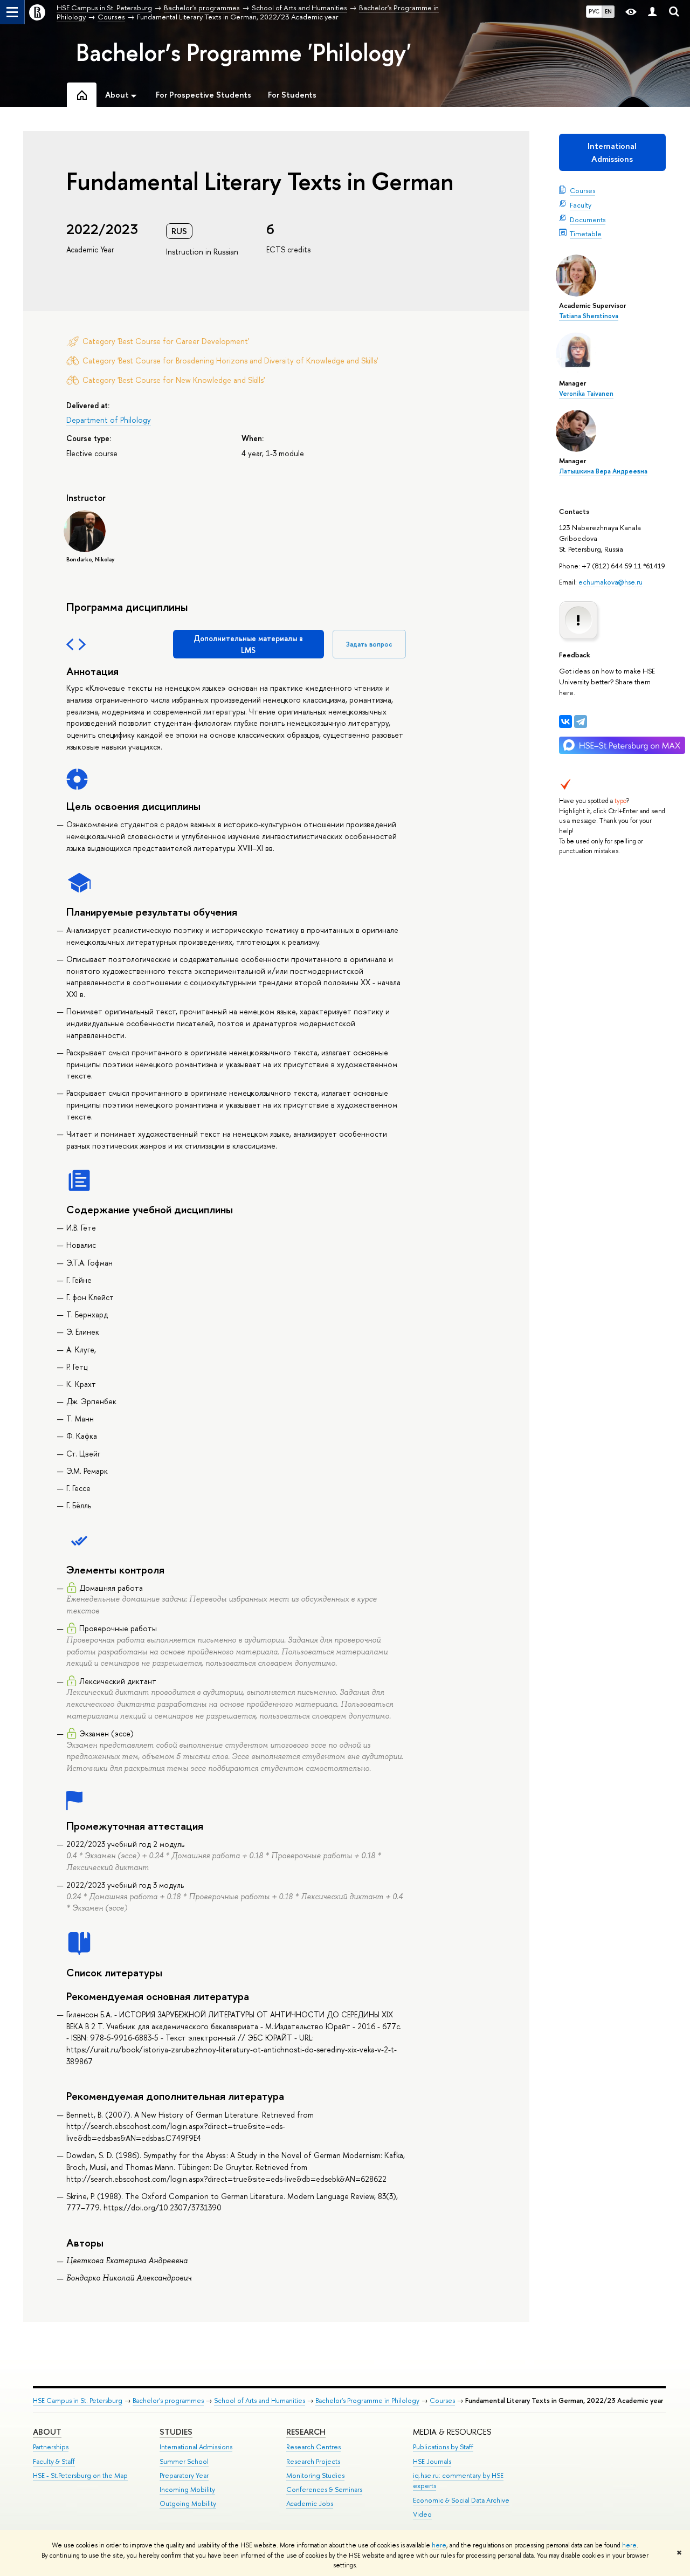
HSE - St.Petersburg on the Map (80, 2475)
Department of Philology (109, 420)
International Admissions (612, 152)
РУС (594, 11)
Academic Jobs (310, 2503)
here (439, 2545)
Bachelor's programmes (168, 2400)
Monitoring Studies (315, 2475)
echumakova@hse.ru (610, 582)
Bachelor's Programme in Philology (367, 2400)
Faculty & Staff (54, 2461)
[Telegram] (581, 722)
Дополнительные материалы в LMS (248, 644)
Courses (582, 190)
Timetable (586, 233)
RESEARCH (306, 2432)
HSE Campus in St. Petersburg (78, 2400)
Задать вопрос (369, 644)
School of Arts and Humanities (260, 2400)
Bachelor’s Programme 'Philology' (244, 52)
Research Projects (313, 2461)
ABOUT (47, 2432)
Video (422, 2514)
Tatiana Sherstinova (589, 316)
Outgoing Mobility (188, 2503)
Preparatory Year (184, 2475)
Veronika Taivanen (586, 394)
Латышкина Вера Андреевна (603, 471)
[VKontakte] (565, 722)
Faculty (581, 205)
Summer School (184, 2461)
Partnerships (51, 2447)
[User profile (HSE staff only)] (652, 12)
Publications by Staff (443, 2447)
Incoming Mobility (187, 2489)
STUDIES (176, 2432)
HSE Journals (432, 2461)
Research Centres (313, 2447)
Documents (588, 219)
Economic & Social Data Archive (461, 2500)
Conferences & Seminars (324, 2489)
